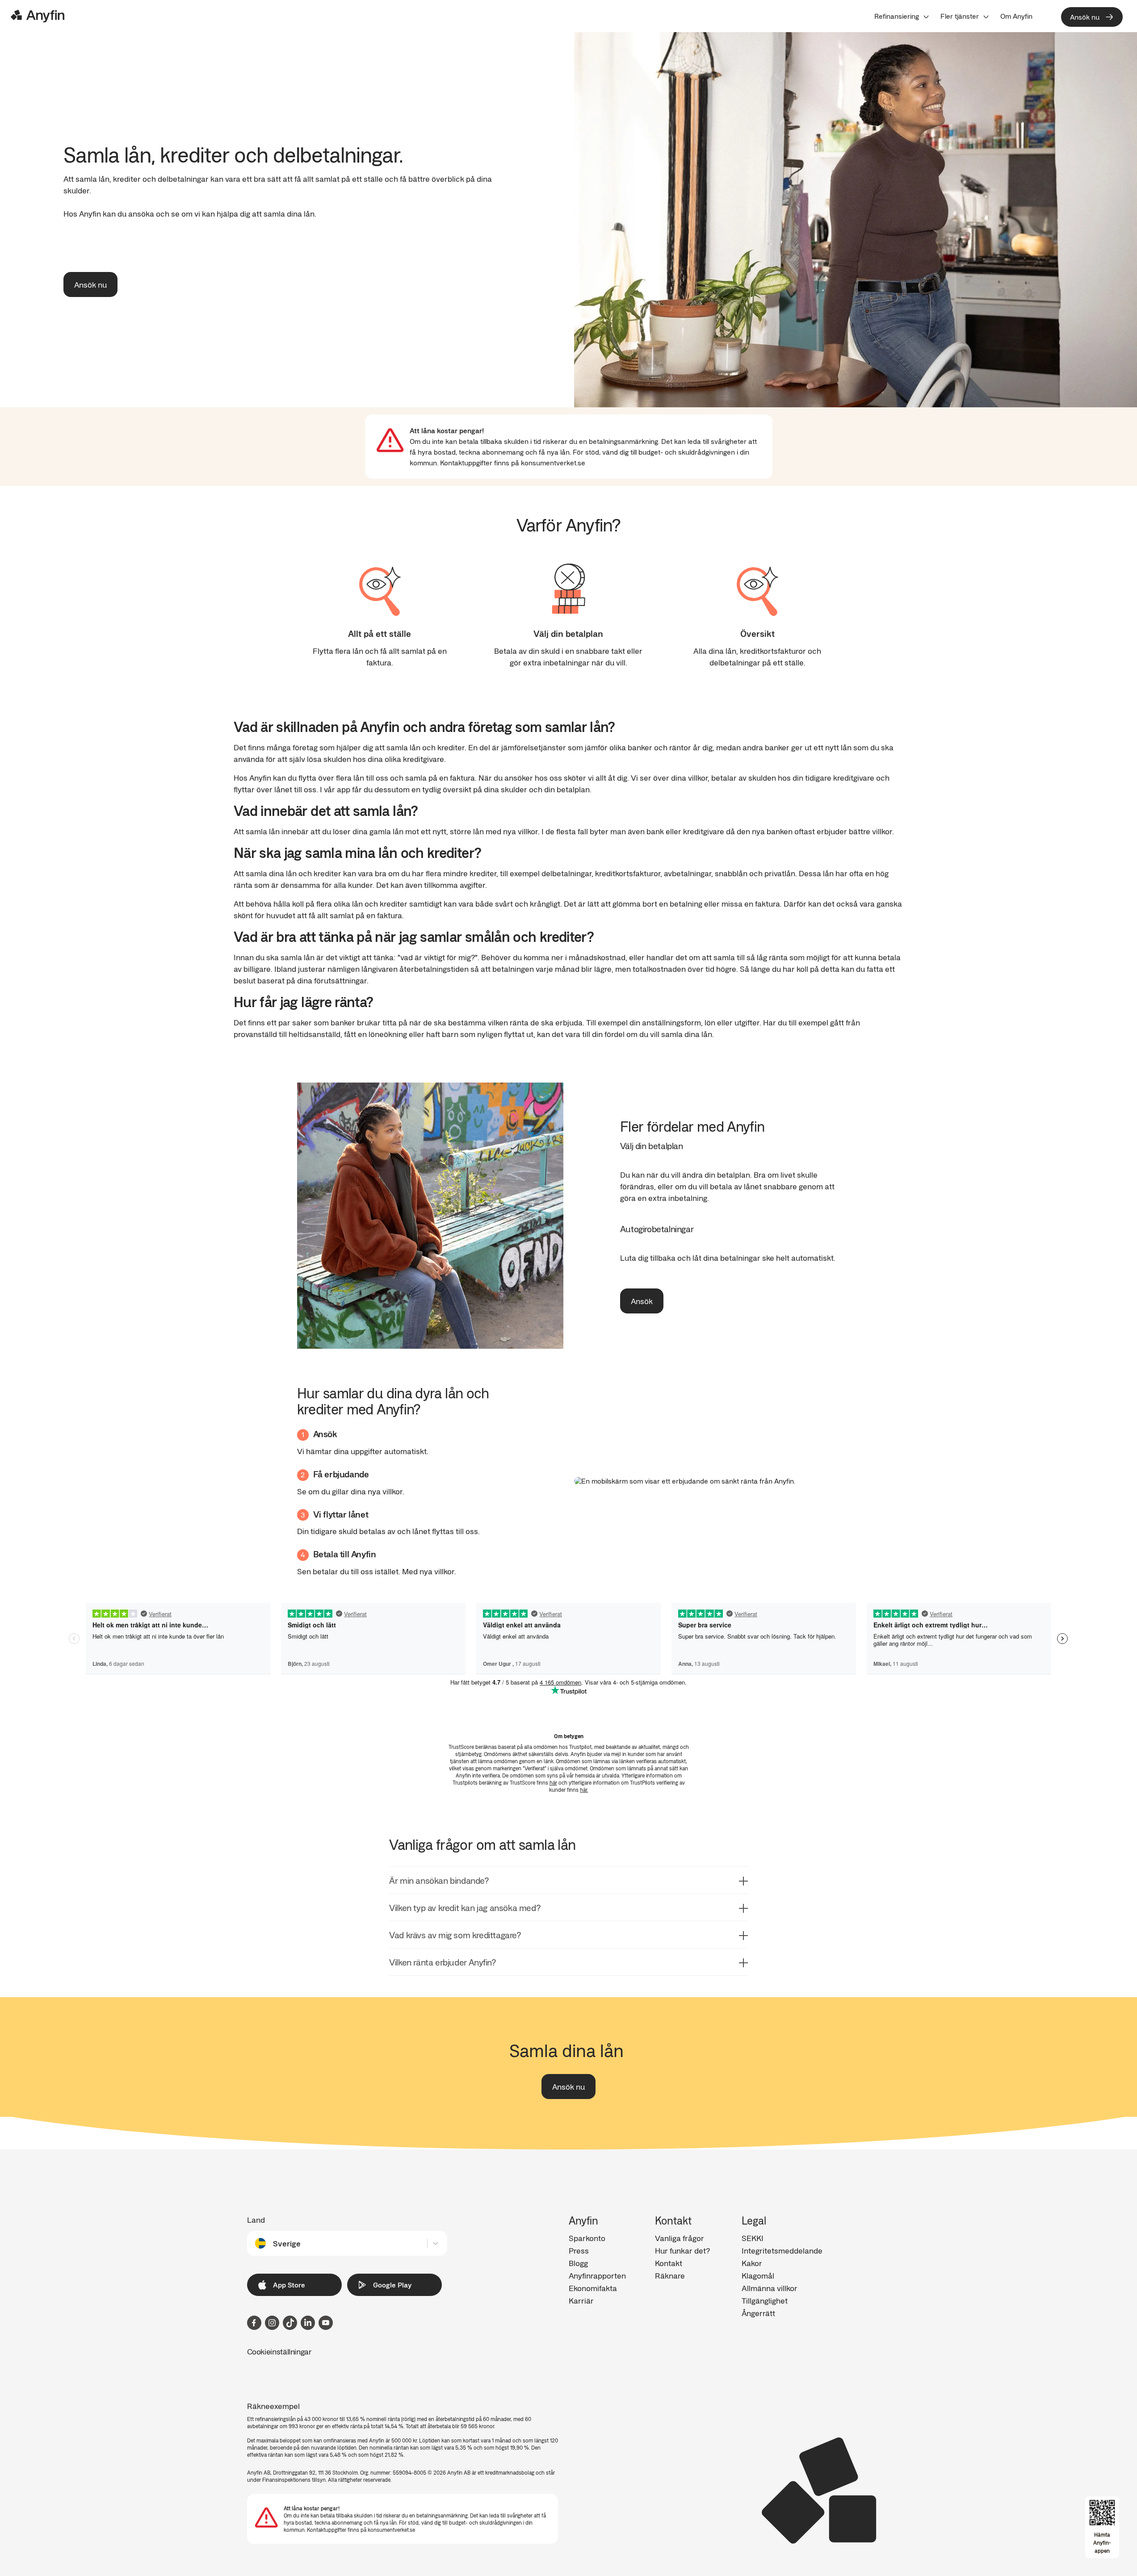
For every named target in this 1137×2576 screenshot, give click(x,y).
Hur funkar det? (682, 2250)
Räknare (670, 2275)
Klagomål (758, 2275)
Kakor (752, 2263)
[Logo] (38, 16)
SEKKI (753, 2238)
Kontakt (669, 2263)
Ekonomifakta (593, 2288)
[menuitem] (902, 16)
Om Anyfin (1016, 16)
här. (584, 1790)
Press (579, 2250)
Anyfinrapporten (597, 2275)
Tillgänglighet (765, 2300)
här (553, 1782)
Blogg (578, 2263)
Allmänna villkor (770, 2288)
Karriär (581, 2300)
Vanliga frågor (680, 2238)
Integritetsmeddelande (782, 2250)
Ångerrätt (758, 2313)
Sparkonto (587, 2238)
